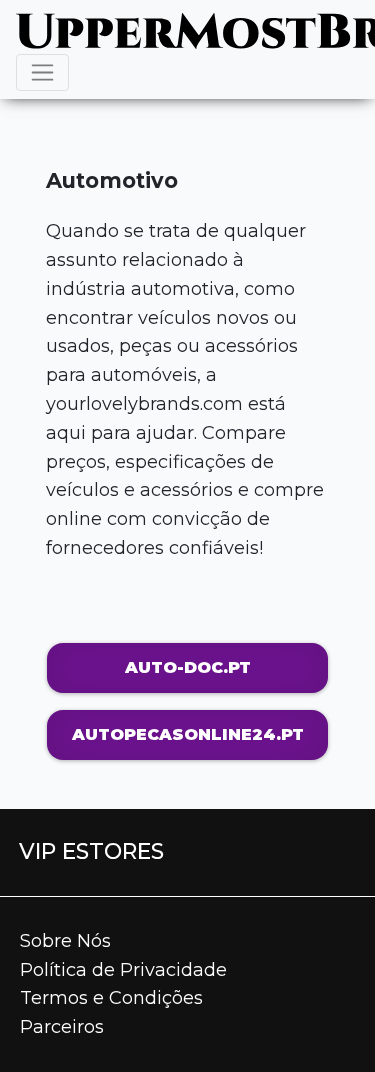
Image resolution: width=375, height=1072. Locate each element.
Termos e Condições (111, 998)
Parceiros (62, 1027)
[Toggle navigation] (42, 72)
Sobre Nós (65, 941)
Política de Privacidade (123, 970)
